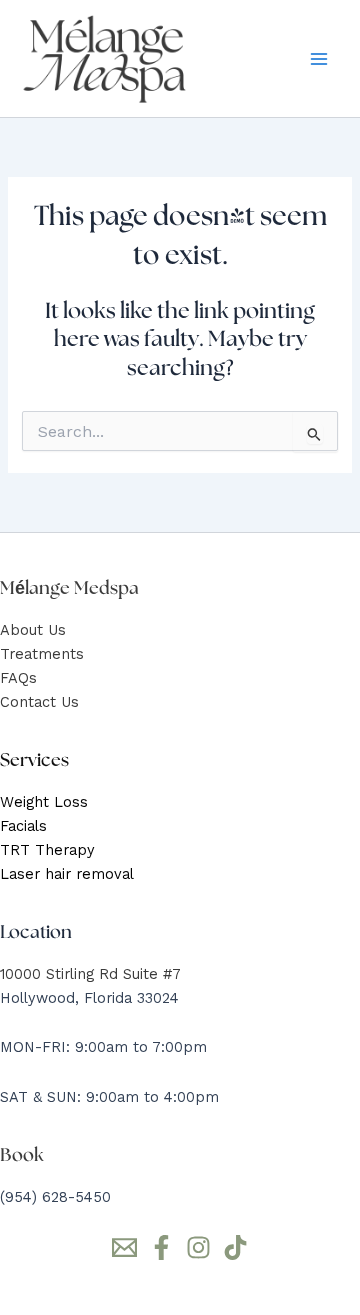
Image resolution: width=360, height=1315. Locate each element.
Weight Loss (44, 802)
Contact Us (39, 702)
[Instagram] (198, 1247)
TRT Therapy (47, 850)
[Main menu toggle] (319, 59)
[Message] (124, 1247)
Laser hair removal (67, 874)
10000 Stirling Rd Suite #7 (90, 974)
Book (22, 1155)
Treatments (42, 654)
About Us (33, 630)
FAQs (18, 678)
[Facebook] (161, 1247)
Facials (23, 826)
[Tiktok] (235, 1247)
